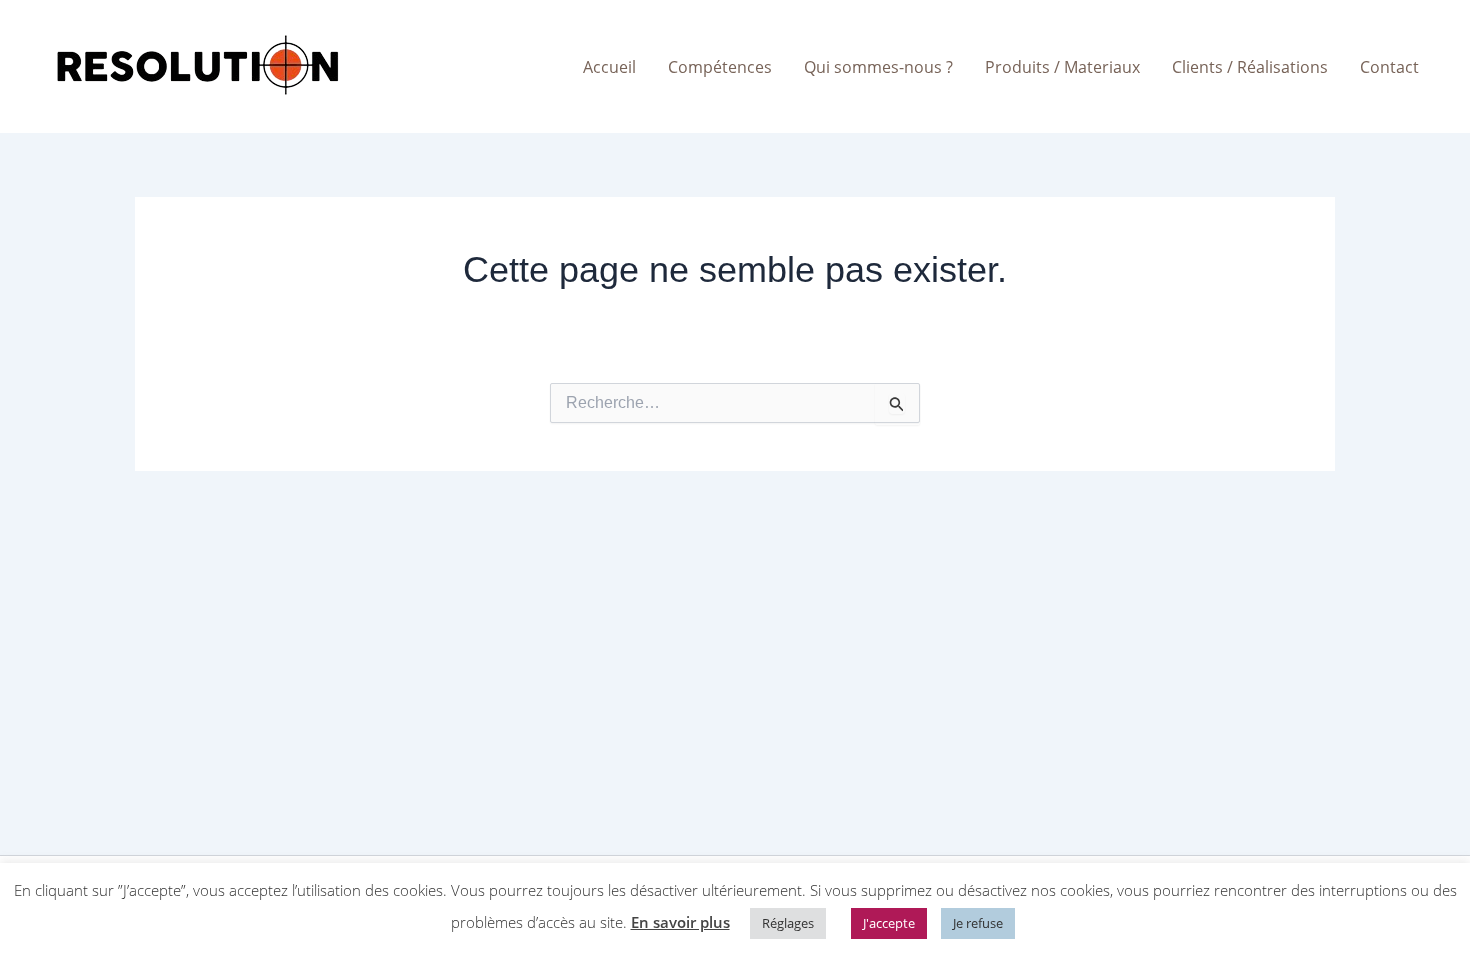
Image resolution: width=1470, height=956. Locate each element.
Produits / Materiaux (1062, 67)
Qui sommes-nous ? (878, 67)
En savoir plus (680, 922)
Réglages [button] (788, 923)
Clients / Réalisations (1250, 67)
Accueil (609, 67)
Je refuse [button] (978, 923)
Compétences (720, 67)
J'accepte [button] (889, 923)
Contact (1389, 67)
